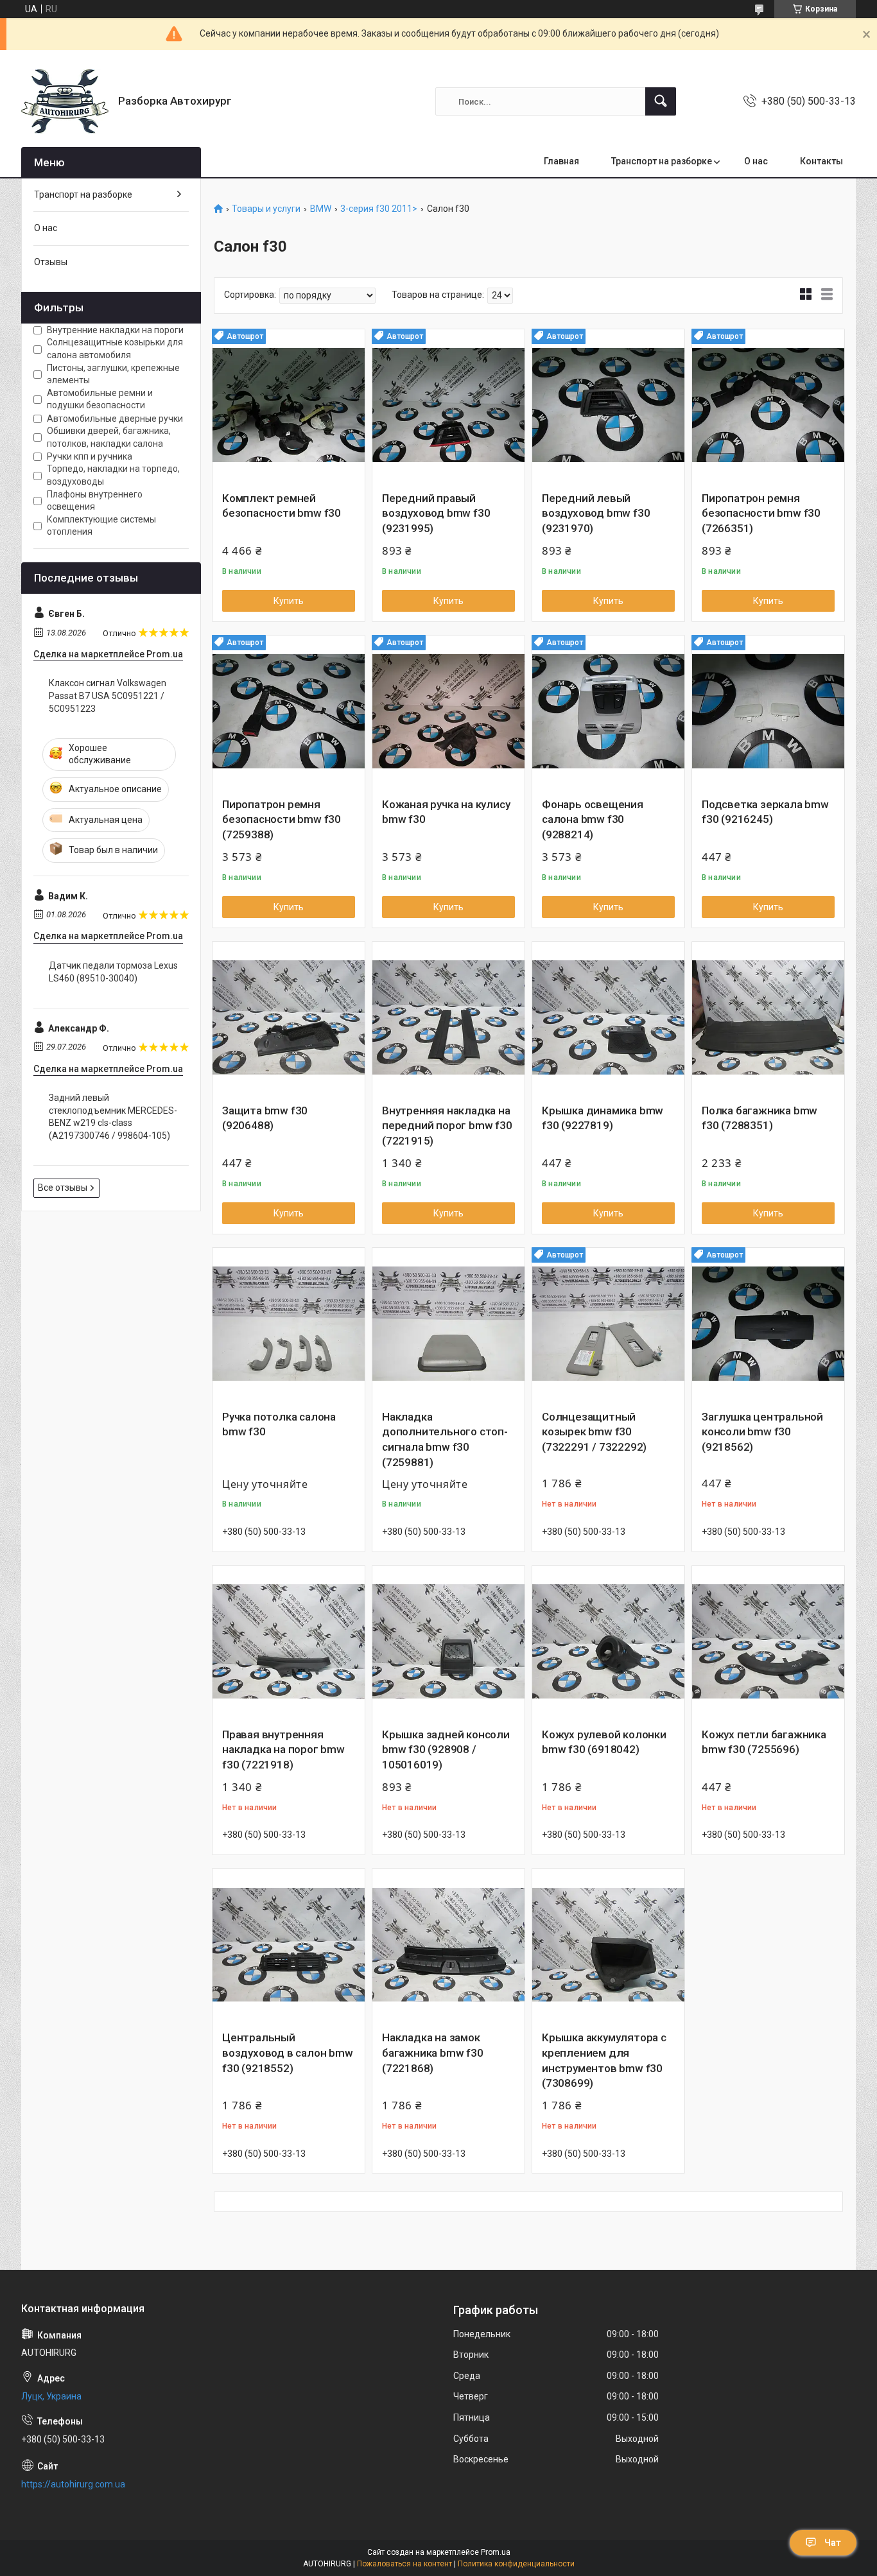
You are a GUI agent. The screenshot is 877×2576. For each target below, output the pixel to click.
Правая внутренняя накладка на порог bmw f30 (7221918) (283, 1750)
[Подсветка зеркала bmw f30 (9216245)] (768, 712)
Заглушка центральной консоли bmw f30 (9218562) (762, 1432)
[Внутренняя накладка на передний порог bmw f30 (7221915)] (448, 1018)
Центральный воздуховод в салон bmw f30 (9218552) (288, 2053)
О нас (756, 161)
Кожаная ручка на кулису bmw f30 (446, 812)
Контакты (821, 161)
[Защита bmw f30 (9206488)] (289, 1018)
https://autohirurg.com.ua (73, 2484)
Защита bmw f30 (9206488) (265, 1118)
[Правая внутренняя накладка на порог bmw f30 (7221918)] (289, 1642)
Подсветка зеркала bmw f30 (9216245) (765, 812)
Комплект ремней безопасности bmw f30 (282, 506)
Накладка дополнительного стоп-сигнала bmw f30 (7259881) (445, 1439)
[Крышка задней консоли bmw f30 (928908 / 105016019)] (448, 1642)
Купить (289, 601)
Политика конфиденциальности (516, 2564)
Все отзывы (63, 1188)
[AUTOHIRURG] (65, 101)
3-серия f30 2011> (379, 209)
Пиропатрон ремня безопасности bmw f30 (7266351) (761, 514)
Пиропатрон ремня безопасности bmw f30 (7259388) (282, 820)
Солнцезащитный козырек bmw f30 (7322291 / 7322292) (594, 1432)
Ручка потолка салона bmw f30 (279, 1424)
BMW (321, 209)
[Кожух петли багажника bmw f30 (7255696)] (768, 1642)
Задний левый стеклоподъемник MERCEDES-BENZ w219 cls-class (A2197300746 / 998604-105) (113, 1117)
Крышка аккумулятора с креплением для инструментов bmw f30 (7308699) (604, 2060)
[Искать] (661, 101)
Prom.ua (496, 2552)
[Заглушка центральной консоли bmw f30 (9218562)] (768, 1324)
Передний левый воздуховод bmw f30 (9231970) (596, 514)
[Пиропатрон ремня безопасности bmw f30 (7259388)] (289, 712)
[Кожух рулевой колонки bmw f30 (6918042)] (608, 1642)
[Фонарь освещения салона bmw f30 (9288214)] (608, 712)
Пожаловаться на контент (404, 2564)
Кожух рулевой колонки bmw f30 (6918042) (604, 1742)
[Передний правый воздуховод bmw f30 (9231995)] (448, 405)
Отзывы (51, 262)
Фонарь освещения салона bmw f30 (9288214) (593, 820)
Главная (561, 161)
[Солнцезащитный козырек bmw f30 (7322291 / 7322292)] (608, 1324)
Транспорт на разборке (662, 161)
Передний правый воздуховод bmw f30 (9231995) (436, 514)
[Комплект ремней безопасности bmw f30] (289, 405)
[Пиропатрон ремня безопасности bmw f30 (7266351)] (768, 405)
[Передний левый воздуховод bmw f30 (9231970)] (608, 405)
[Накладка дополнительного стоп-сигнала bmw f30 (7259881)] (448, 1324)
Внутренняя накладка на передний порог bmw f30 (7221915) (447, 1126)
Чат (833, 2543)
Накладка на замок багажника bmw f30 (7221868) (433, 2053)
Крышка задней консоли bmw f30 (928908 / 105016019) (446, 1750)
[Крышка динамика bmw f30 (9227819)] (608, 1018)
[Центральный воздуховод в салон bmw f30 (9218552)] (289, 1945)
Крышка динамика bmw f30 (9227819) (603, 1118)
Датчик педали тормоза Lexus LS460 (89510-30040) (113, 972)
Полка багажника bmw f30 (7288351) (760, 1118)
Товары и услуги (266, 209)
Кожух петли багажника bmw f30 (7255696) (764, 1742)
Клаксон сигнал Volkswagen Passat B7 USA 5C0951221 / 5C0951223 (108, 696)
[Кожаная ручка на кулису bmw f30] (448, 712)
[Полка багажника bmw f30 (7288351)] (768, 1018)
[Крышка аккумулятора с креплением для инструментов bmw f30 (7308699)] (608, 1945)
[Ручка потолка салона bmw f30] (289, 1324)
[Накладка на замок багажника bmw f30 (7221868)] (448, 1945)
